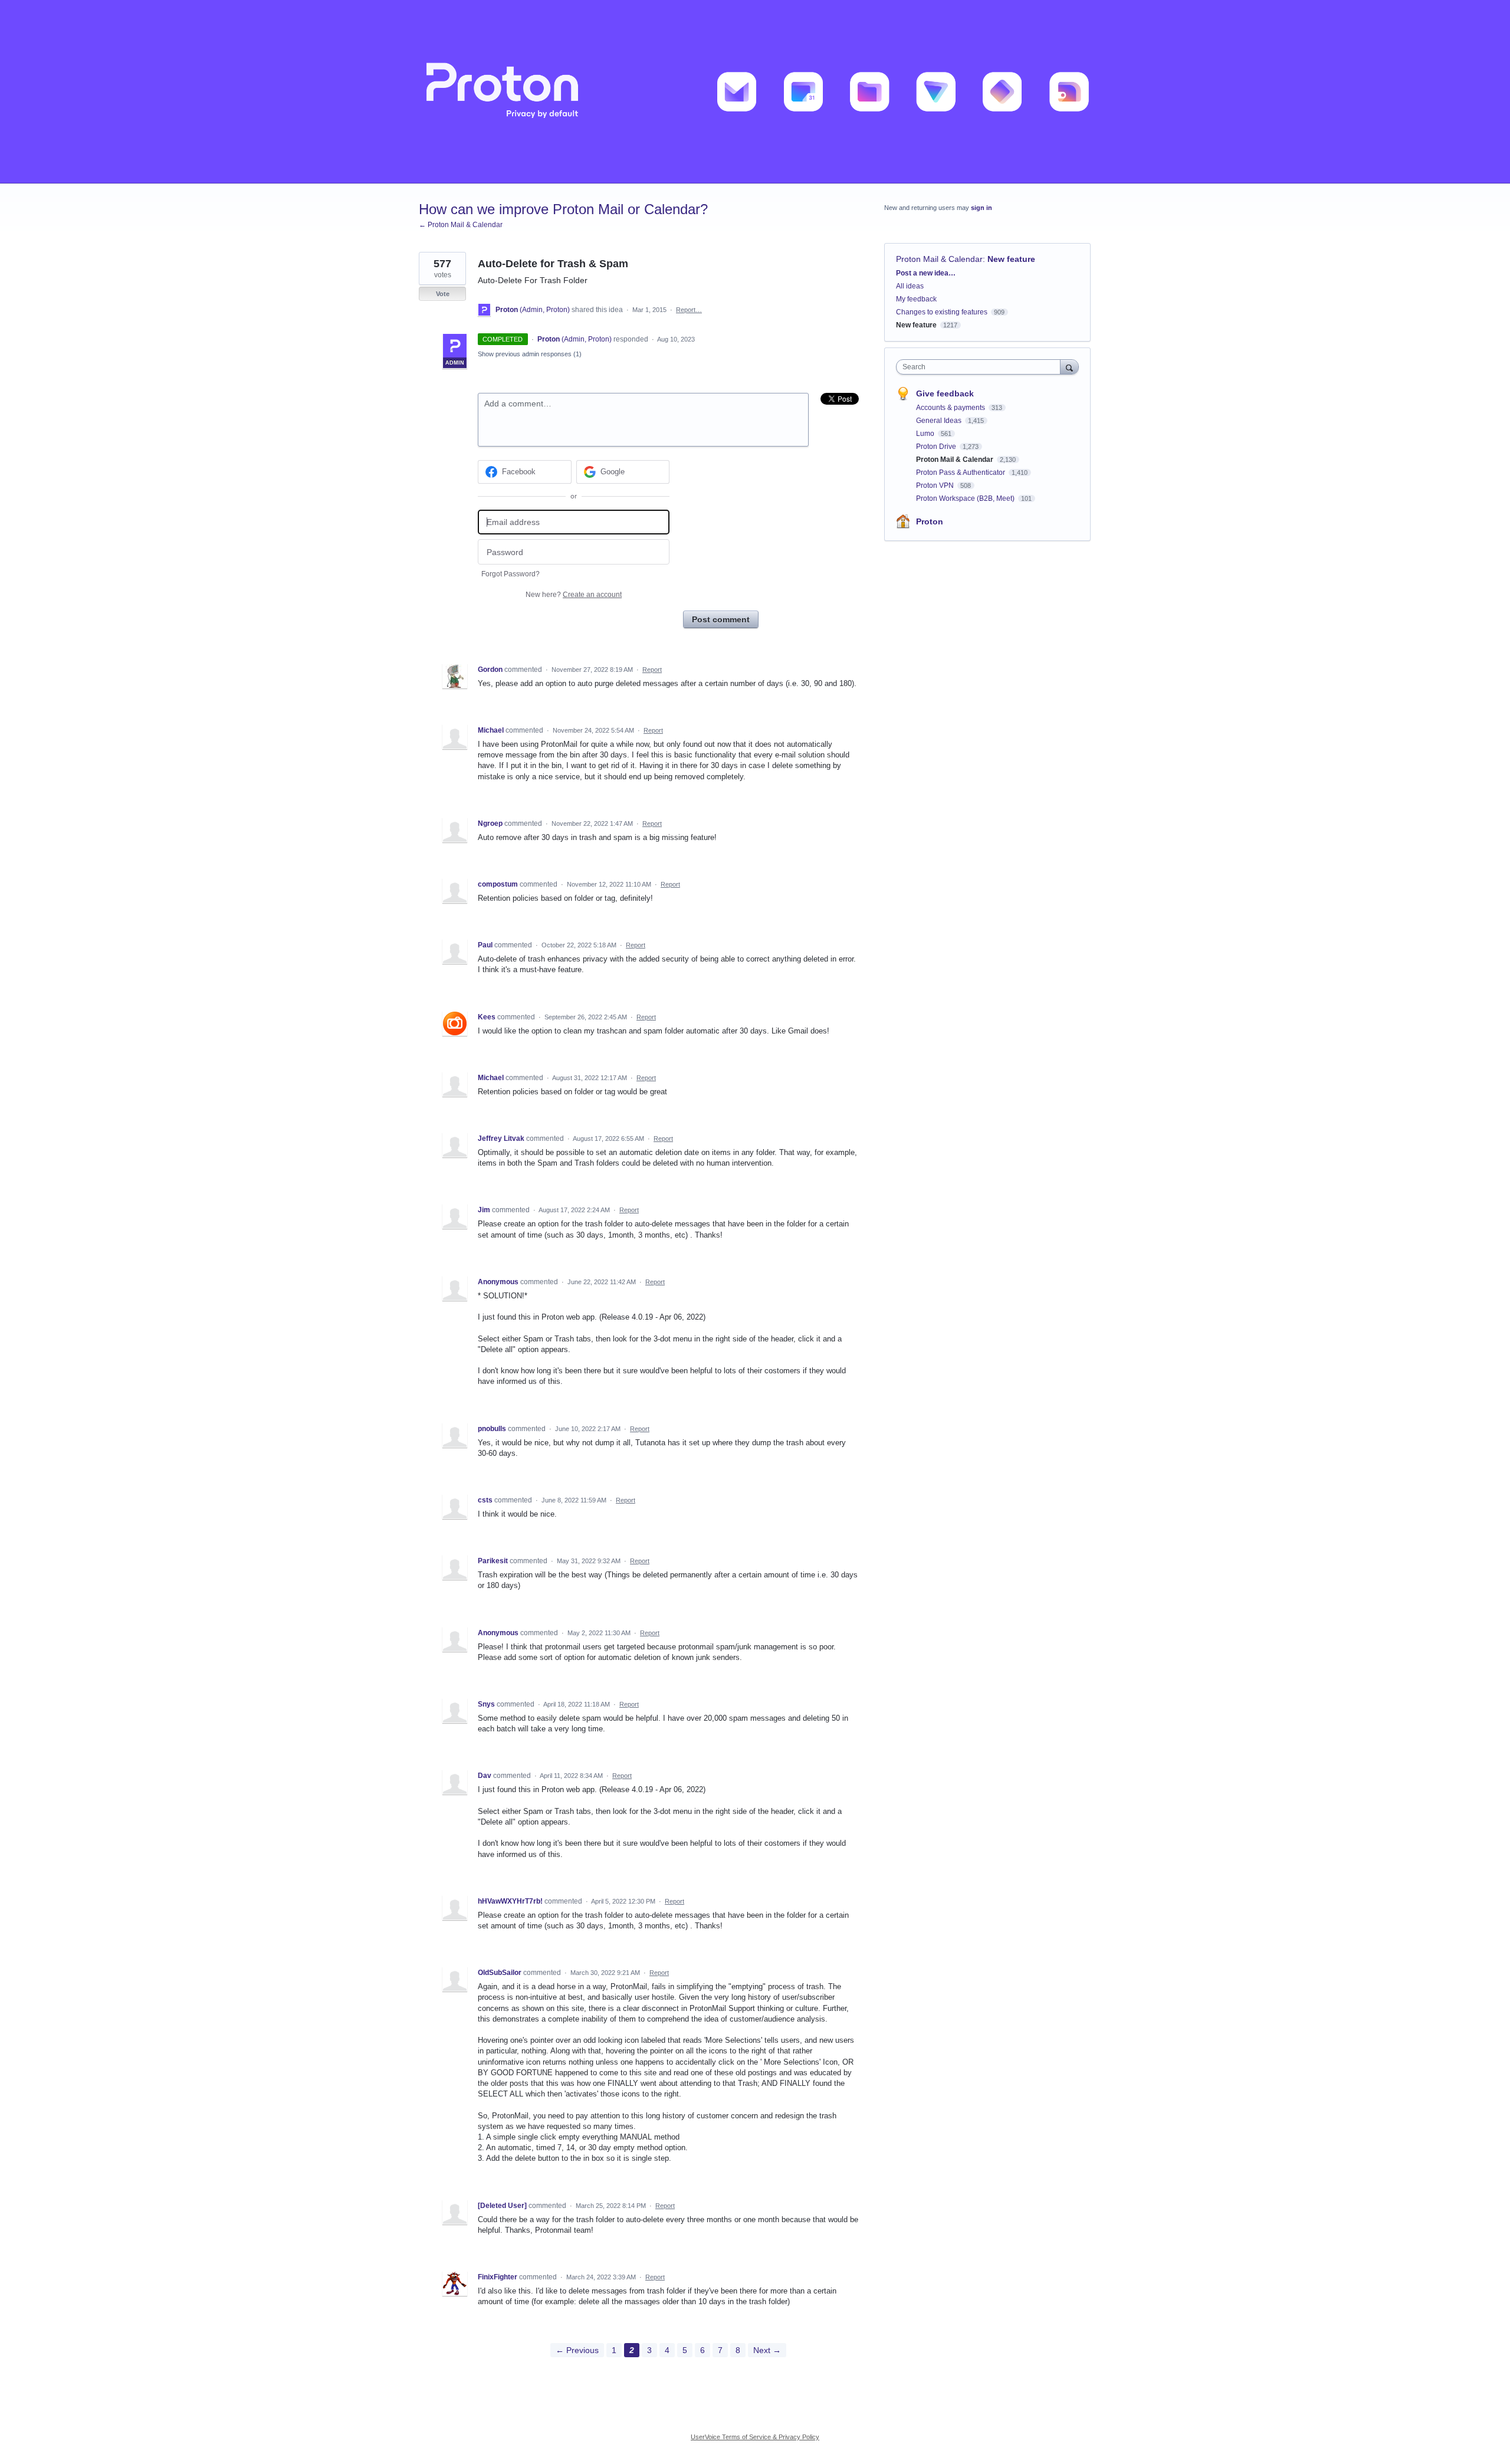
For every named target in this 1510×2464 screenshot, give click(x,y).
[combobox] (981, 367)
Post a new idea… (926, 273)
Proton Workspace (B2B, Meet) (966, 498)
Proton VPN (936, 485)
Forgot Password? (511, 574)
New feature (1011, 259)
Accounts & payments (951, 408)
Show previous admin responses (530, 354)
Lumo (926, 434)
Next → (767, 2350)
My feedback (916, 299)
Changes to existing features (942, 312)
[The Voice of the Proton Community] (755, 92)
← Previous (577, 2350)
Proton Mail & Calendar (939, 259)
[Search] (1069, 367)
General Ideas (940, 421)
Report (652, 670)
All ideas (910, 286)
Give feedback (945, 393)
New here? (574, 595)
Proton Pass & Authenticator (961, 473)
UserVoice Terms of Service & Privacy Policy (755, 2437)
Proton (930, 521)
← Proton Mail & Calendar (461, 225)
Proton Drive (937, 447)
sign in (981, 208)
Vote (443, 294)
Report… (689, 310)
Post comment (721, 619)
